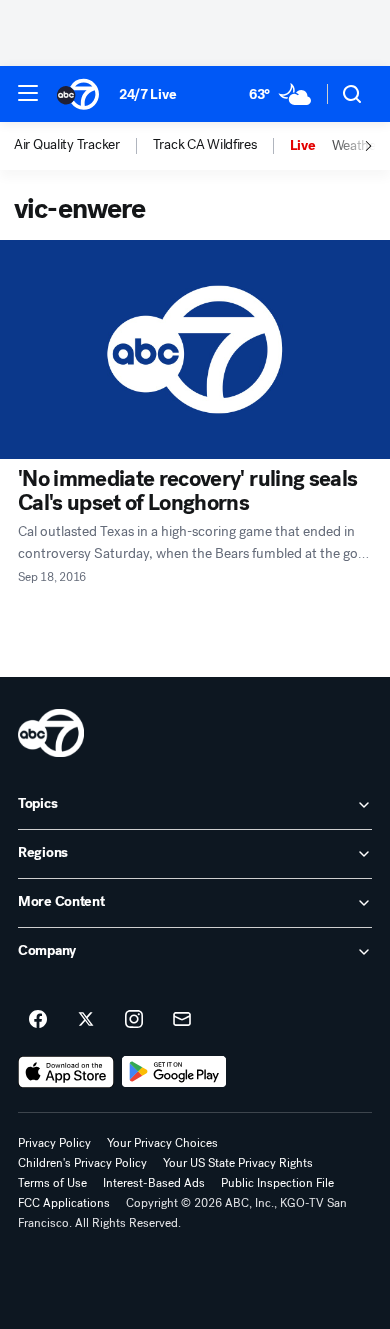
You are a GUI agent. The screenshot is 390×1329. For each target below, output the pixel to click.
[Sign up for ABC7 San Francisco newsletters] (182, 1020)
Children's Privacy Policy (82, 1163)
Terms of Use (52, 1183)
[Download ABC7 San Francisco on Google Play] (174, 1072)
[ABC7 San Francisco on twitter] (86, 1020)
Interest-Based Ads (154, 1183)
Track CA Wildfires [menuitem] (205, 145)
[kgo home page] (51, 733)
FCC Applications (64, 1203)
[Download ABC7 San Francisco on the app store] (66, 1072)
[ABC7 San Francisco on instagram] (134, 1020)
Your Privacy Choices (162, 1143)
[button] (28, 93)
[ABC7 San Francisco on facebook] (38, 1020)
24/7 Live (147, 94)
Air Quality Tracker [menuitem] (67, 145)
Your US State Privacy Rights (238, 1163)
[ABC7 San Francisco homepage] (78, 94)
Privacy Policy (54, 1143)
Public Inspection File (277, 1183)
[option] (83, 146)
